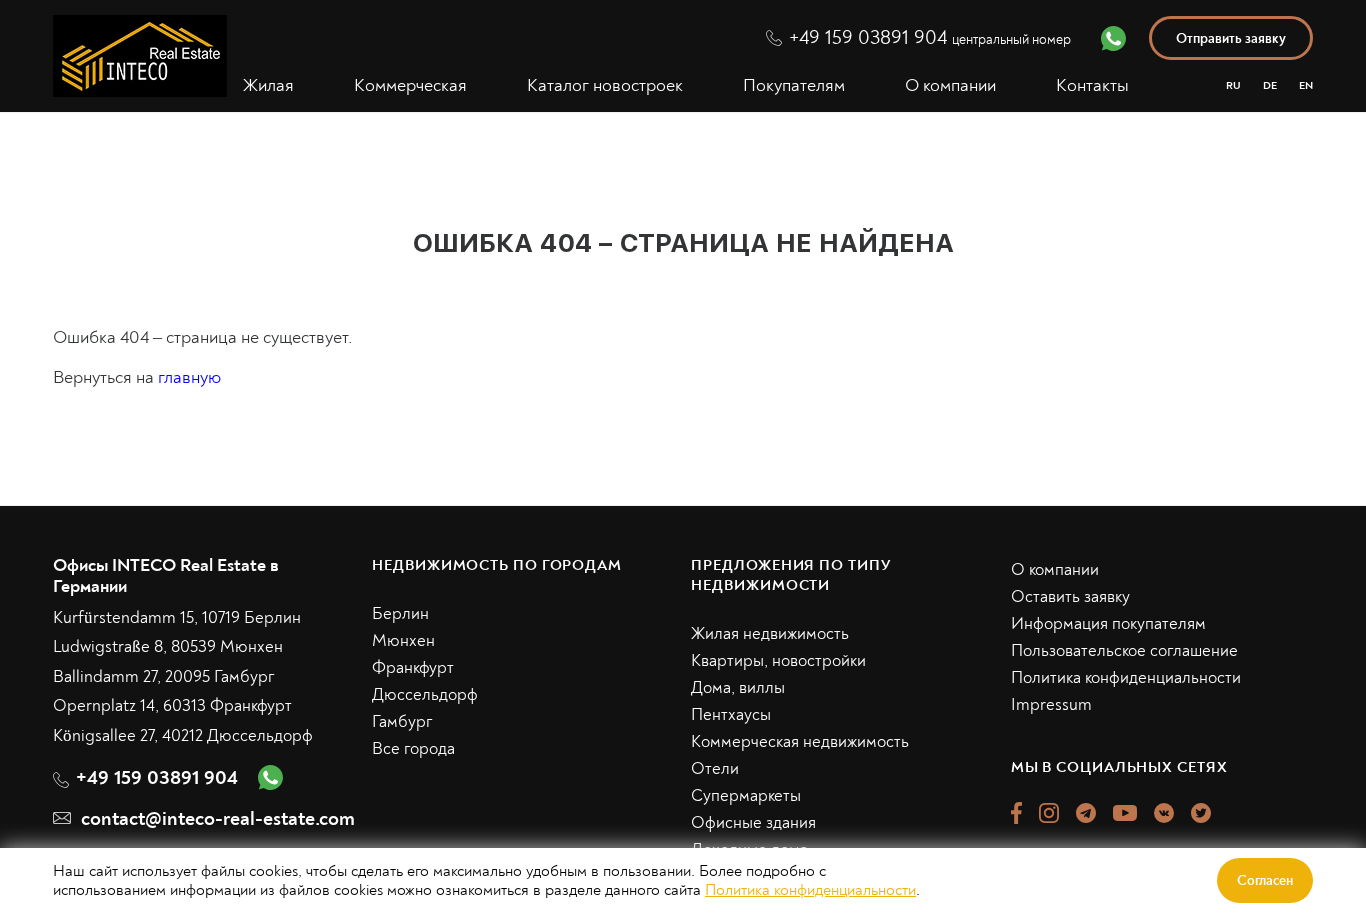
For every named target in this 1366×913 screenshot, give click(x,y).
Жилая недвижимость (770, 633)
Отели (715, 768)
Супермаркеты (746, 795)
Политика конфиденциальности (1126, 677)
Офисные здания (753, 822)
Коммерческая (410, 86)
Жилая (268, 86)
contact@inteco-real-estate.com (218, 818)
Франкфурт (413, 667)
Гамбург (402, 721)
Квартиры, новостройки (778, 660)
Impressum (1051, 704)
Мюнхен (403, 640)
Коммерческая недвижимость (800, 741)
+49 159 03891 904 (930, 37)
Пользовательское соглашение (1124, 650)
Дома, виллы (738, 687)
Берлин (400, 613)
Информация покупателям (1108, 623)
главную (189, 377)
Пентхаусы (731, 714)
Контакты (1092, 86)
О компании (950, 86)
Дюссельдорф (425, 694)
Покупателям (794, 86)
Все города (413, 748)
